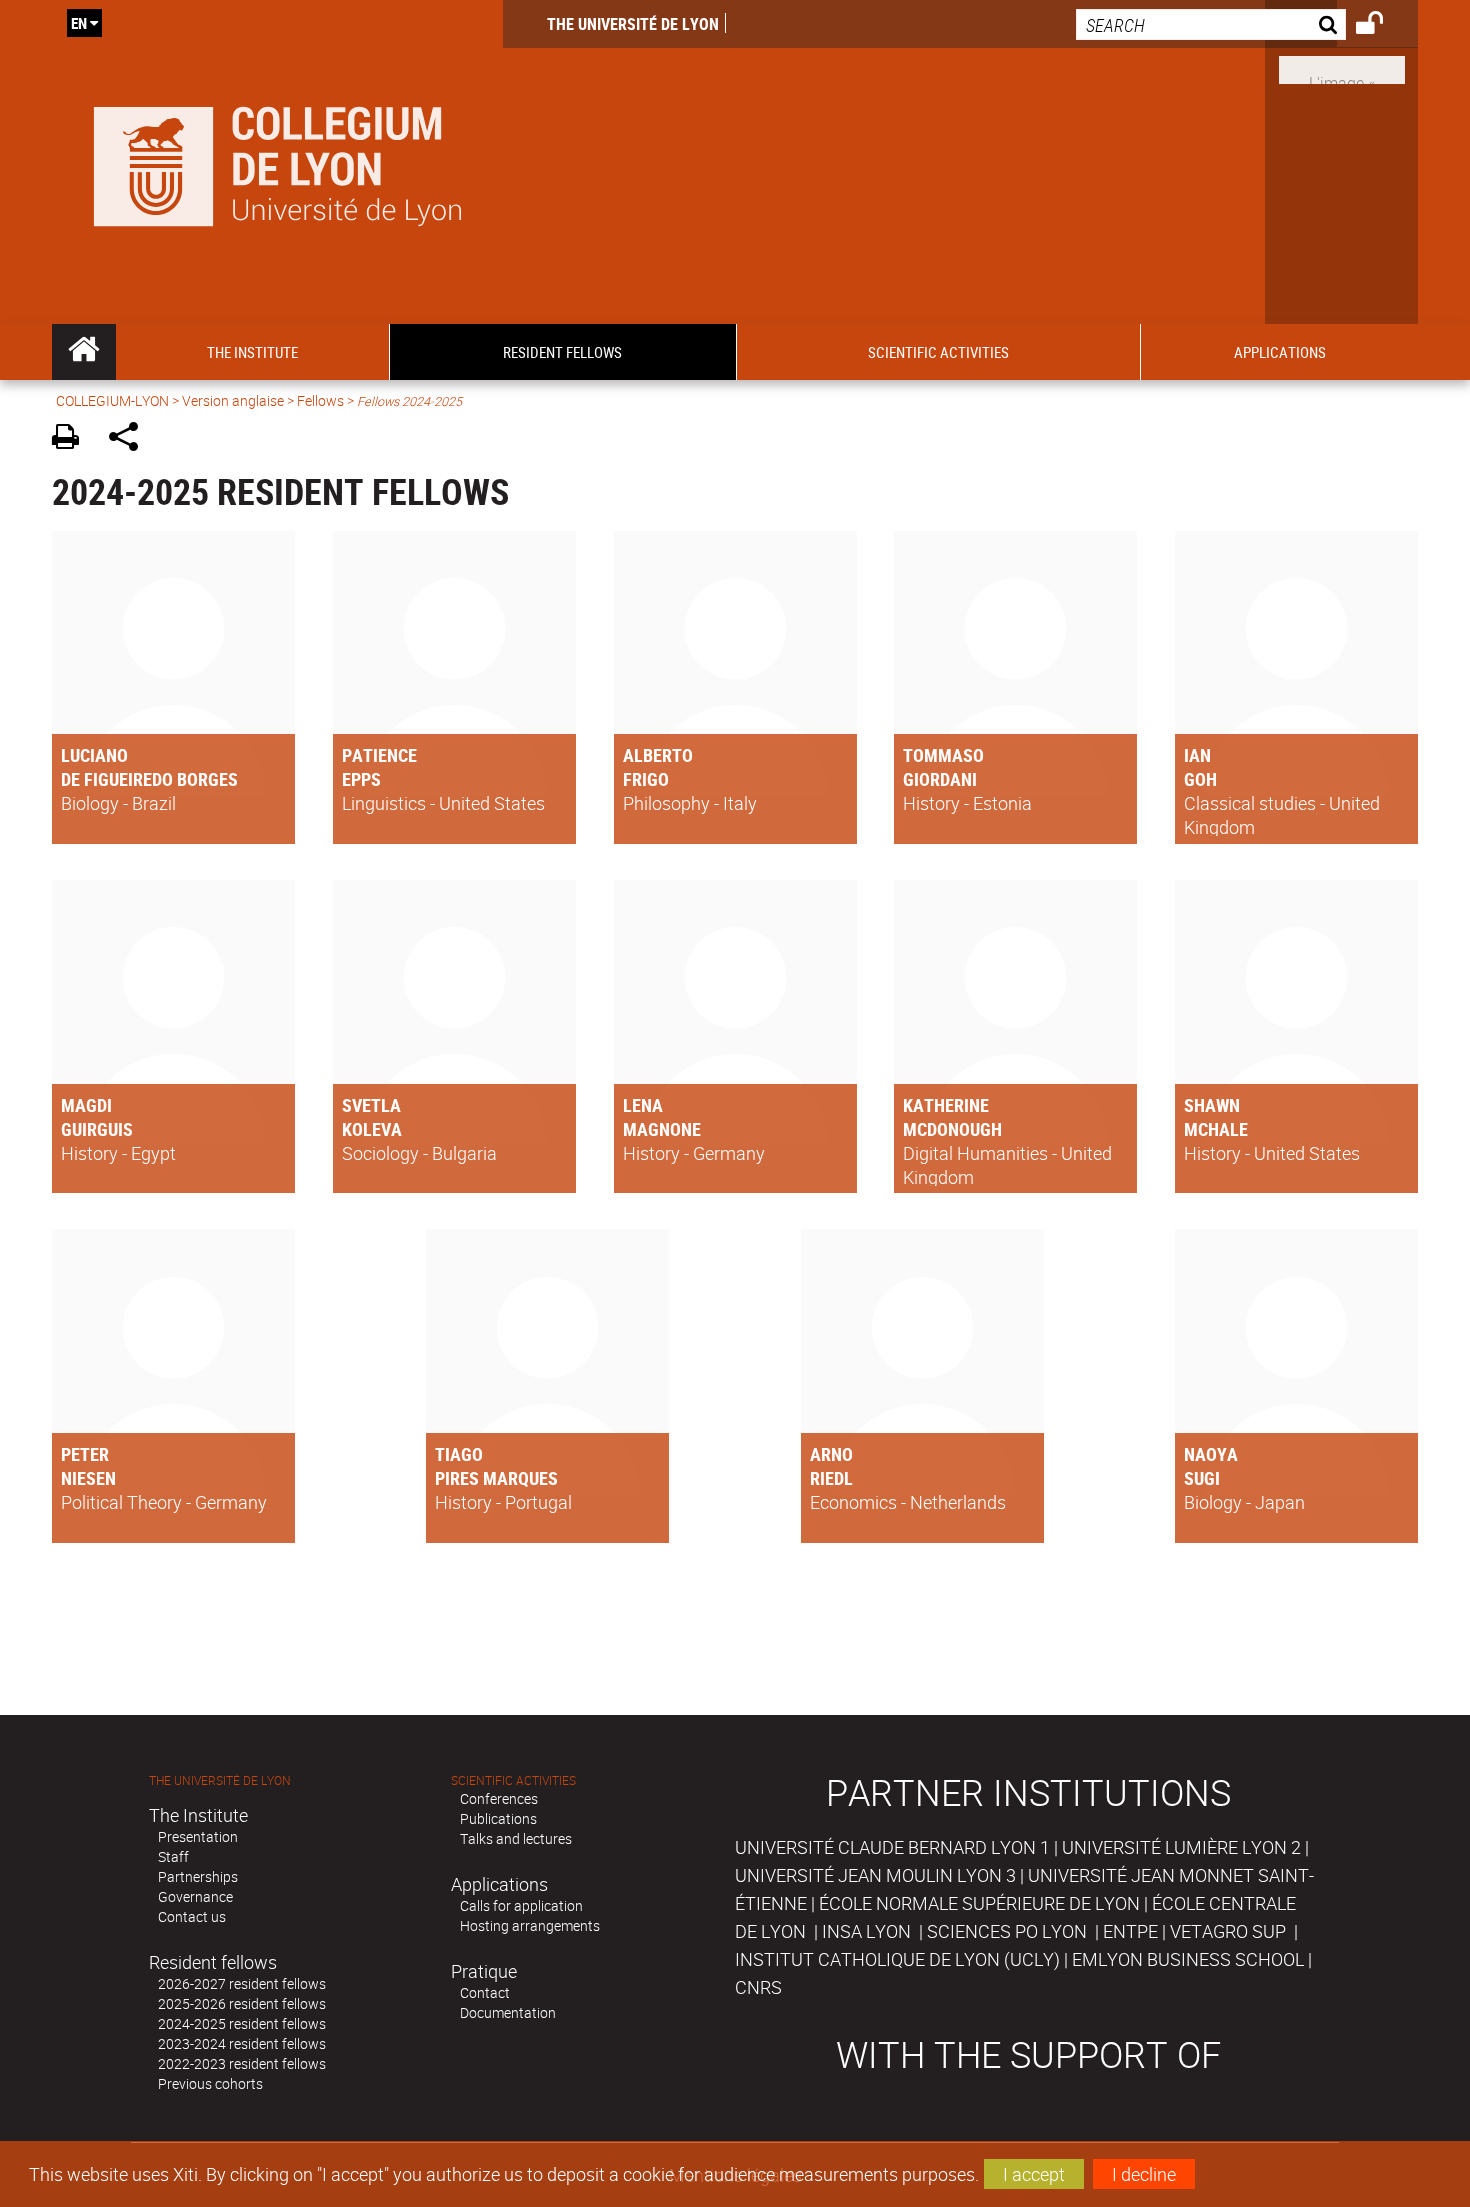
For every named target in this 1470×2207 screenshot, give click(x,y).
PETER (85, 1454)
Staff (173, 1856)
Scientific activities (513, 1780)
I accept (1034, 2174)
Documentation (508, 2012)
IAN (1197, 755)
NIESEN (88, 1478)
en (79, 23)
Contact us (192, 1916)
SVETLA (371, 1105)
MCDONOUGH (952, 1129)
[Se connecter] (1382, 26)
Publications (498, 1818)
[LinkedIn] (1342, 68)
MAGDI (86, 1105)
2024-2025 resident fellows (242, 2023)
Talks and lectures (516, 1838)
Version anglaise (233, 400)
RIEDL (831, 1478)
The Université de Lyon (633, 24)
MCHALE (1216, 1129)
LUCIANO (94, 755)
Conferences (499, 1798)
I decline (1144, 2174)
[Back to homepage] (277, 162)
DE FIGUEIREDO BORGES (149, 779)
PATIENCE (379, 755)
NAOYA (1211, 1454)
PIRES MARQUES (496, 1478)
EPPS (361, 779)
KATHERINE (946, 1105)
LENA (643, 1105)
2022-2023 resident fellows (242, 2063)
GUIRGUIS (97, 1129)
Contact (485, 1992)
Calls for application (521, 1905)
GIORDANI (940, 779)
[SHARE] (130, 439)
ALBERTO (658, 755)
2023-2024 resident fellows (242, 2043)
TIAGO (459, 1454)
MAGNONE (662, 1129)
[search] (1211, 24)
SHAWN (1212, 1105)
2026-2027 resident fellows (242, 1983)
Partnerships (198, 1876)
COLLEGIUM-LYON (112, 400)
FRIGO (646, 779)
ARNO (831, 1454)
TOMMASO (943, 755)
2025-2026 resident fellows (242, 2003)
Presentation (198, 1836)
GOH (1200, 779)
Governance (195, 1896)
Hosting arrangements (530, 1925)
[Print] (72, 439)
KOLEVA (372, 1129)
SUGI (1202, 1478)
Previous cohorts (210, 2083)
